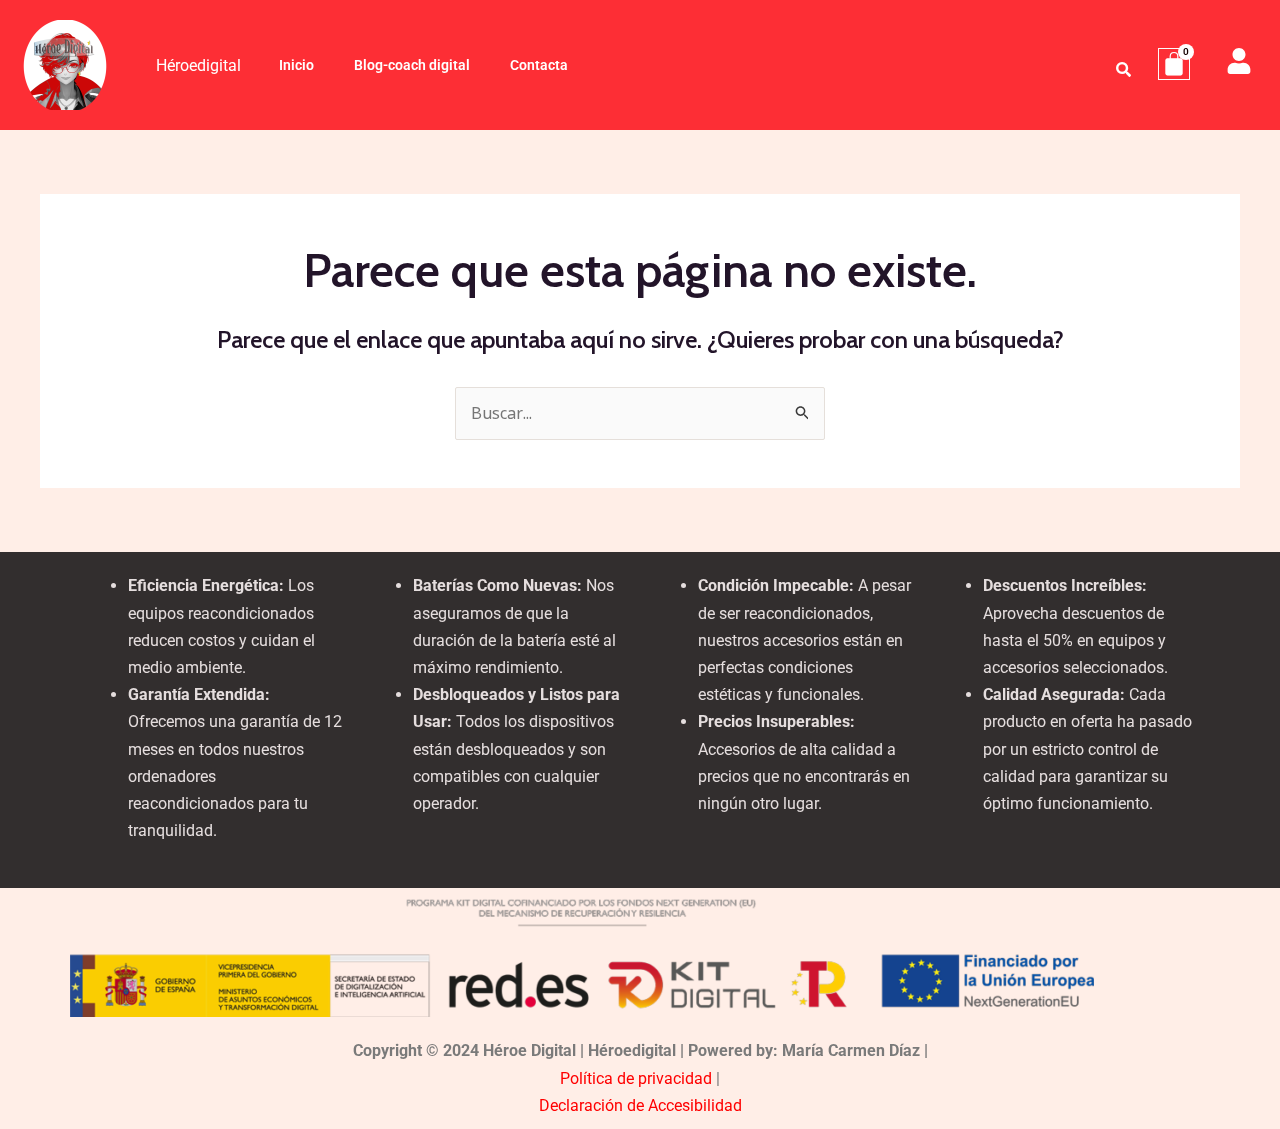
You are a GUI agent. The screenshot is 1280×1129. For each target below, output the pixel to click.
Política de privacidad (636, 1078)
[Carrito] (1174, 64)
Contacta (539, 65)
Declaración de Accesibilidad (640, 1105)
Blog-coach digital (412, 65)
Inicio (296, 65)
